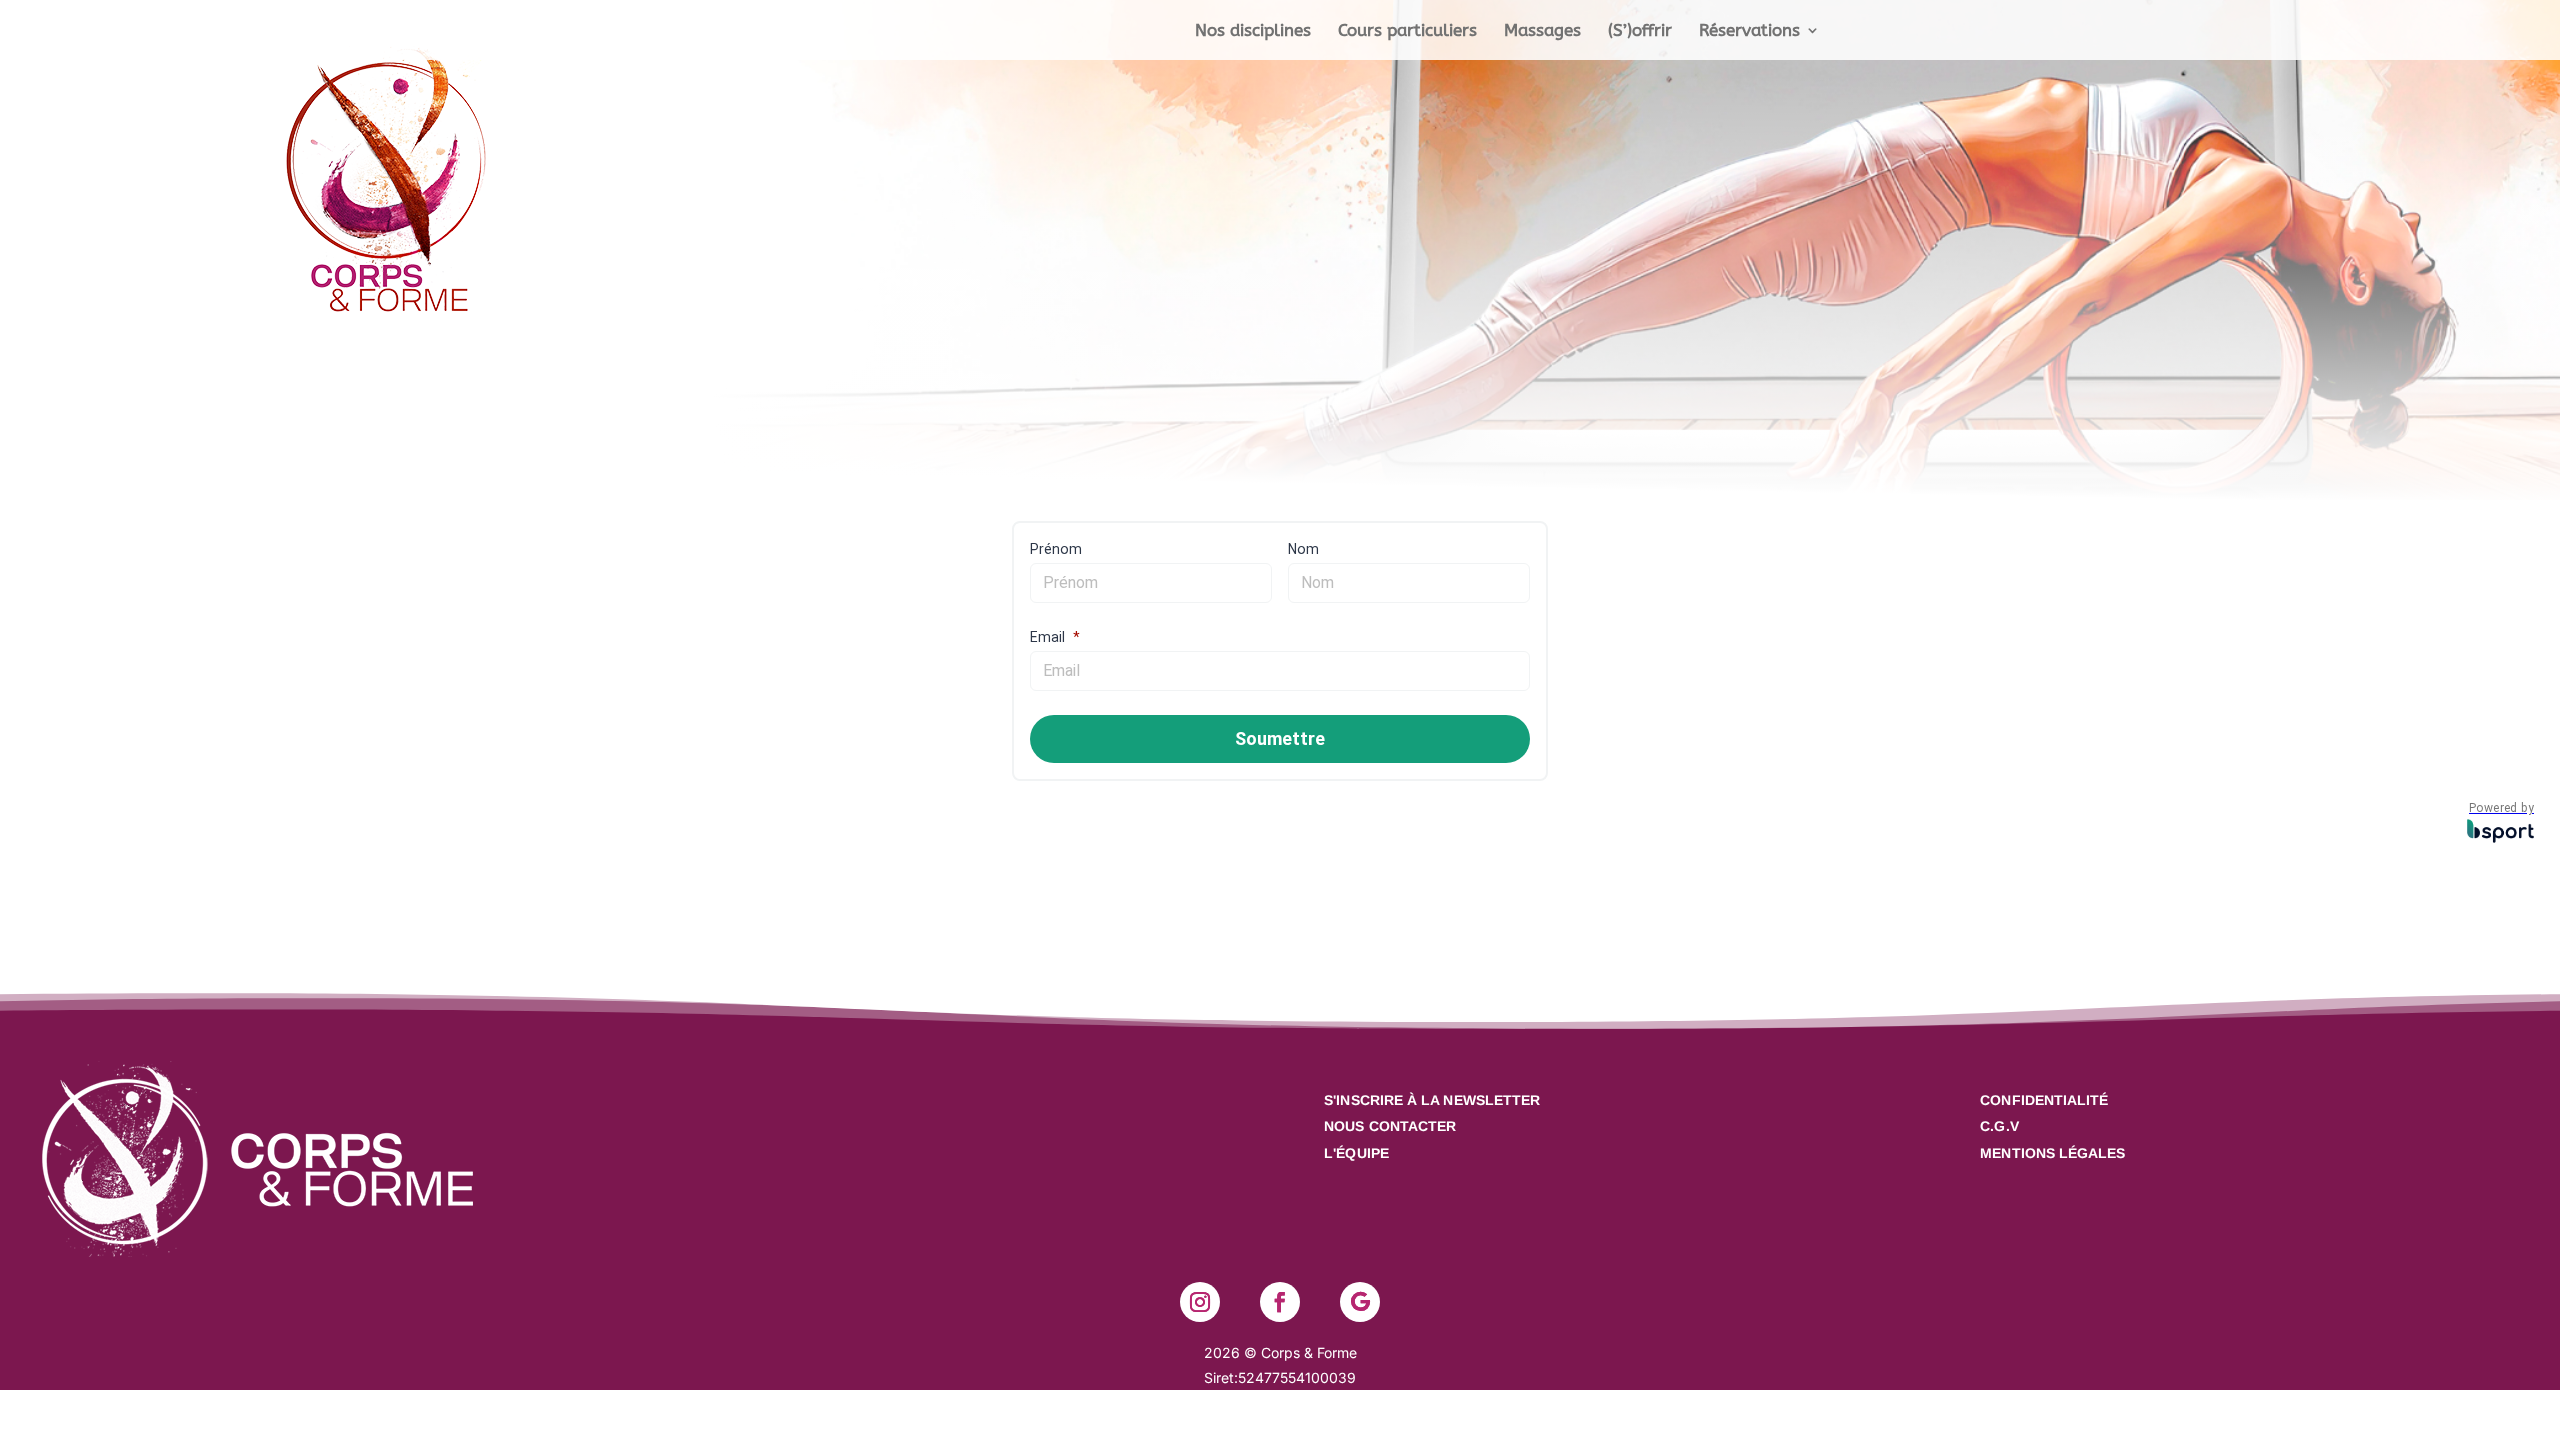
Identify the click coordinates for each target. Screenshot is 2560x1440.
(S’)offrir (1640, 31)
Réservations (1749, 31)
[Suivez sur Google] (1360, 1302)
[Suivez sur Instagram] (1200, 1302)
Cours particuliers (1407, 31)
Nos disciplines (1253, 31)
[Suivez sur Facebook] (1280, 1302)
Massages (1542, 31)
